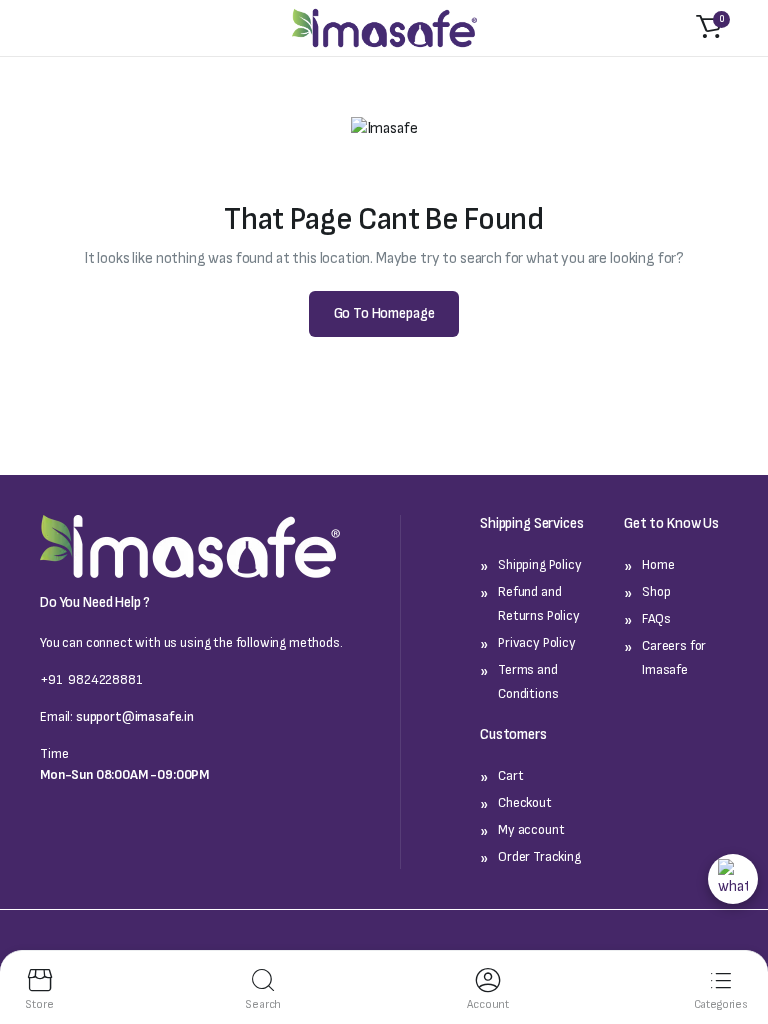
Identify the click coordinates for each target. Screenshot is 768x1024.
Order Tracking (539, 856)
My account (531, 829)
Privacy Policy (537, 642)
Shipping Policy (540, 564)
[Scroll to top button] (729, 930)
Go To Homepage (384, 313)
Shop (656, 591)
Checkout (525, 802)
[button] (709, 28)
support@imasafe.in (135, 716)
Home (658, 564)
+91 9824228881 (91, 679)
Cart (510, 775)
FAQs (656, 618)
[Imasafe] (384, 28)
